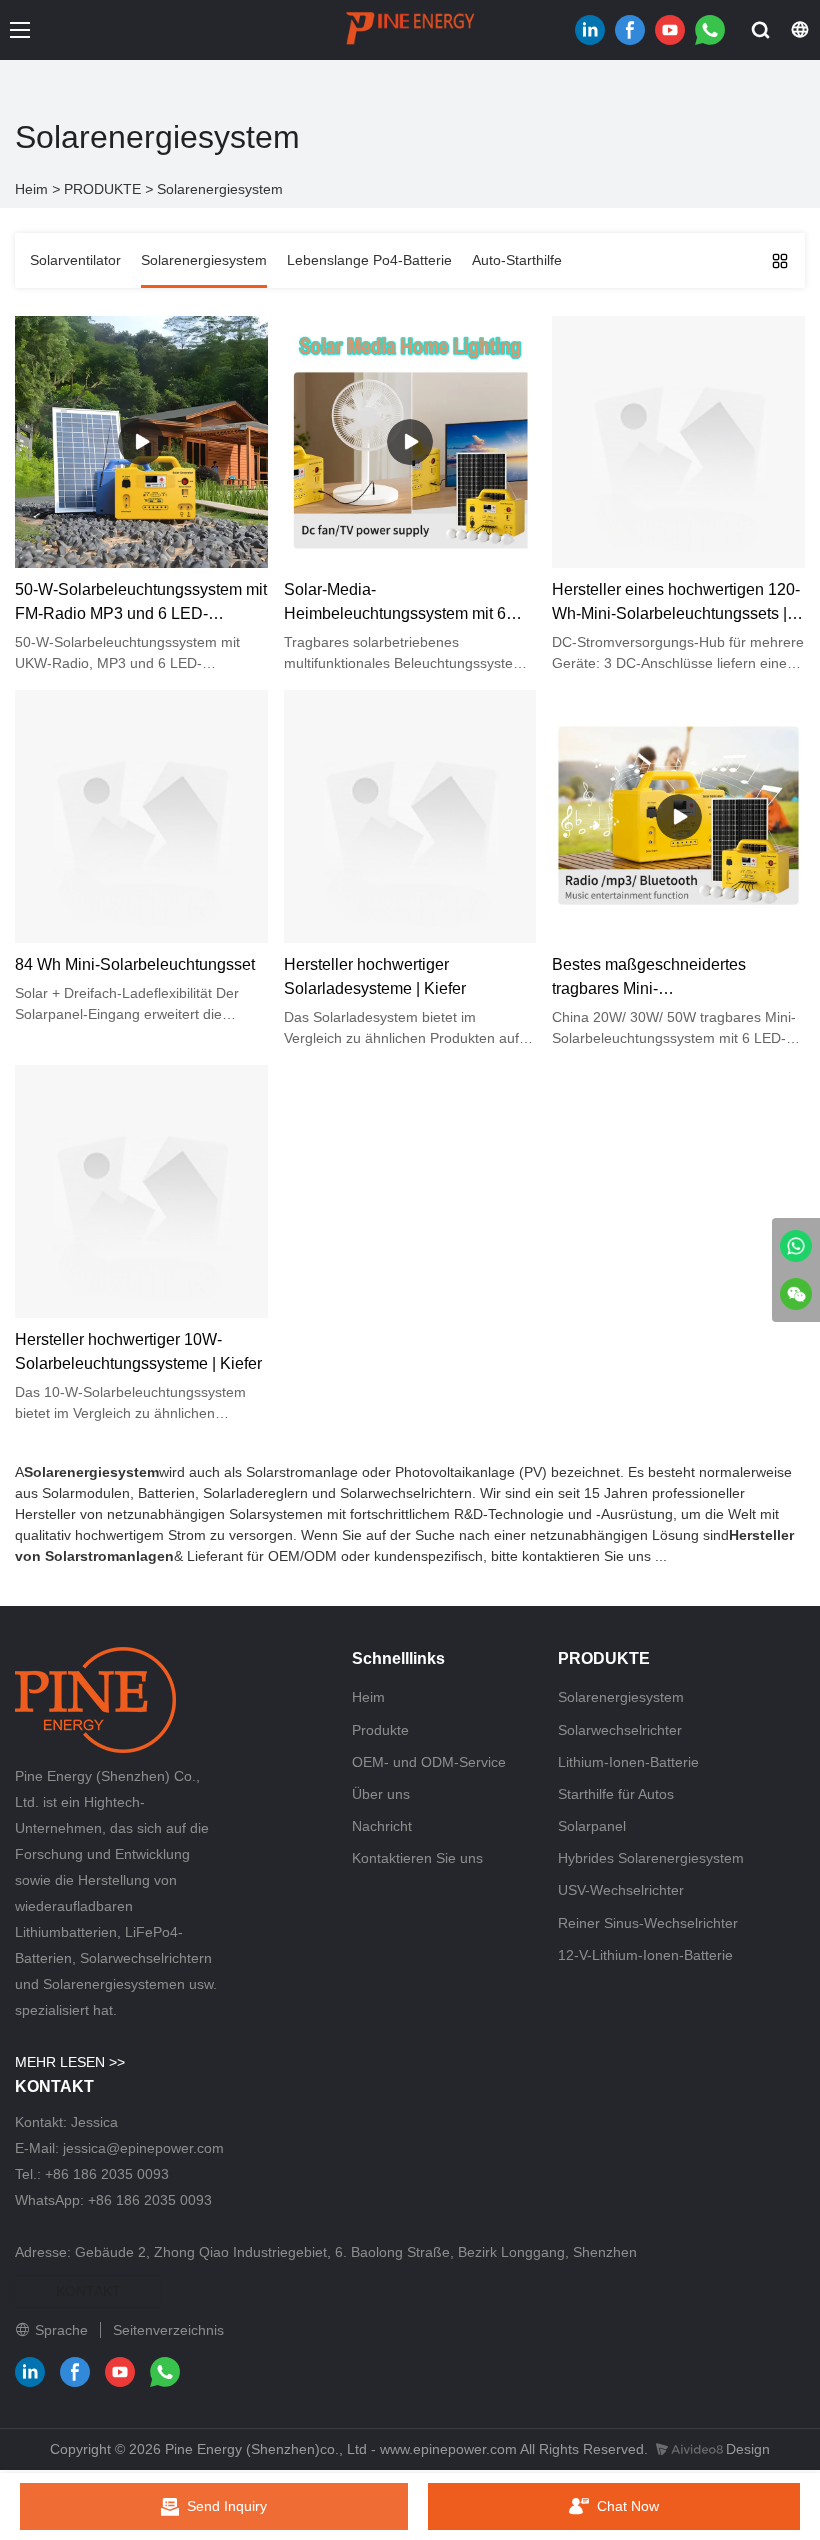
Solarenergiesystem (220, 189)
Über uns (381, 1794)
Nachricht (382, 1826)
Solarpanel (592, 1826)
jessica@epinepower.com (143, 2148)
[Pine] (796, 1246)
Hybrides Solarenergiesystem (651, 1858)
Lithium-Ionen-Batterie (628, 1762)
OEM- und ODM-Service (429, 1762)
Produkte (380, 1730)
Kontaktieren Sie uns (417, 1858)
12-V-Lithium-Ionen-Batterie (645, 1955)
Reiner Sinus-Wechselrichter (648, 1923)
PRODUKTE (102, 189)
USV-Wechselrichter (621, 1890)
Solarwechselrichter (620, 1730)
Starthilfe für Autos (616, 1794)
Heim (31, 189)
